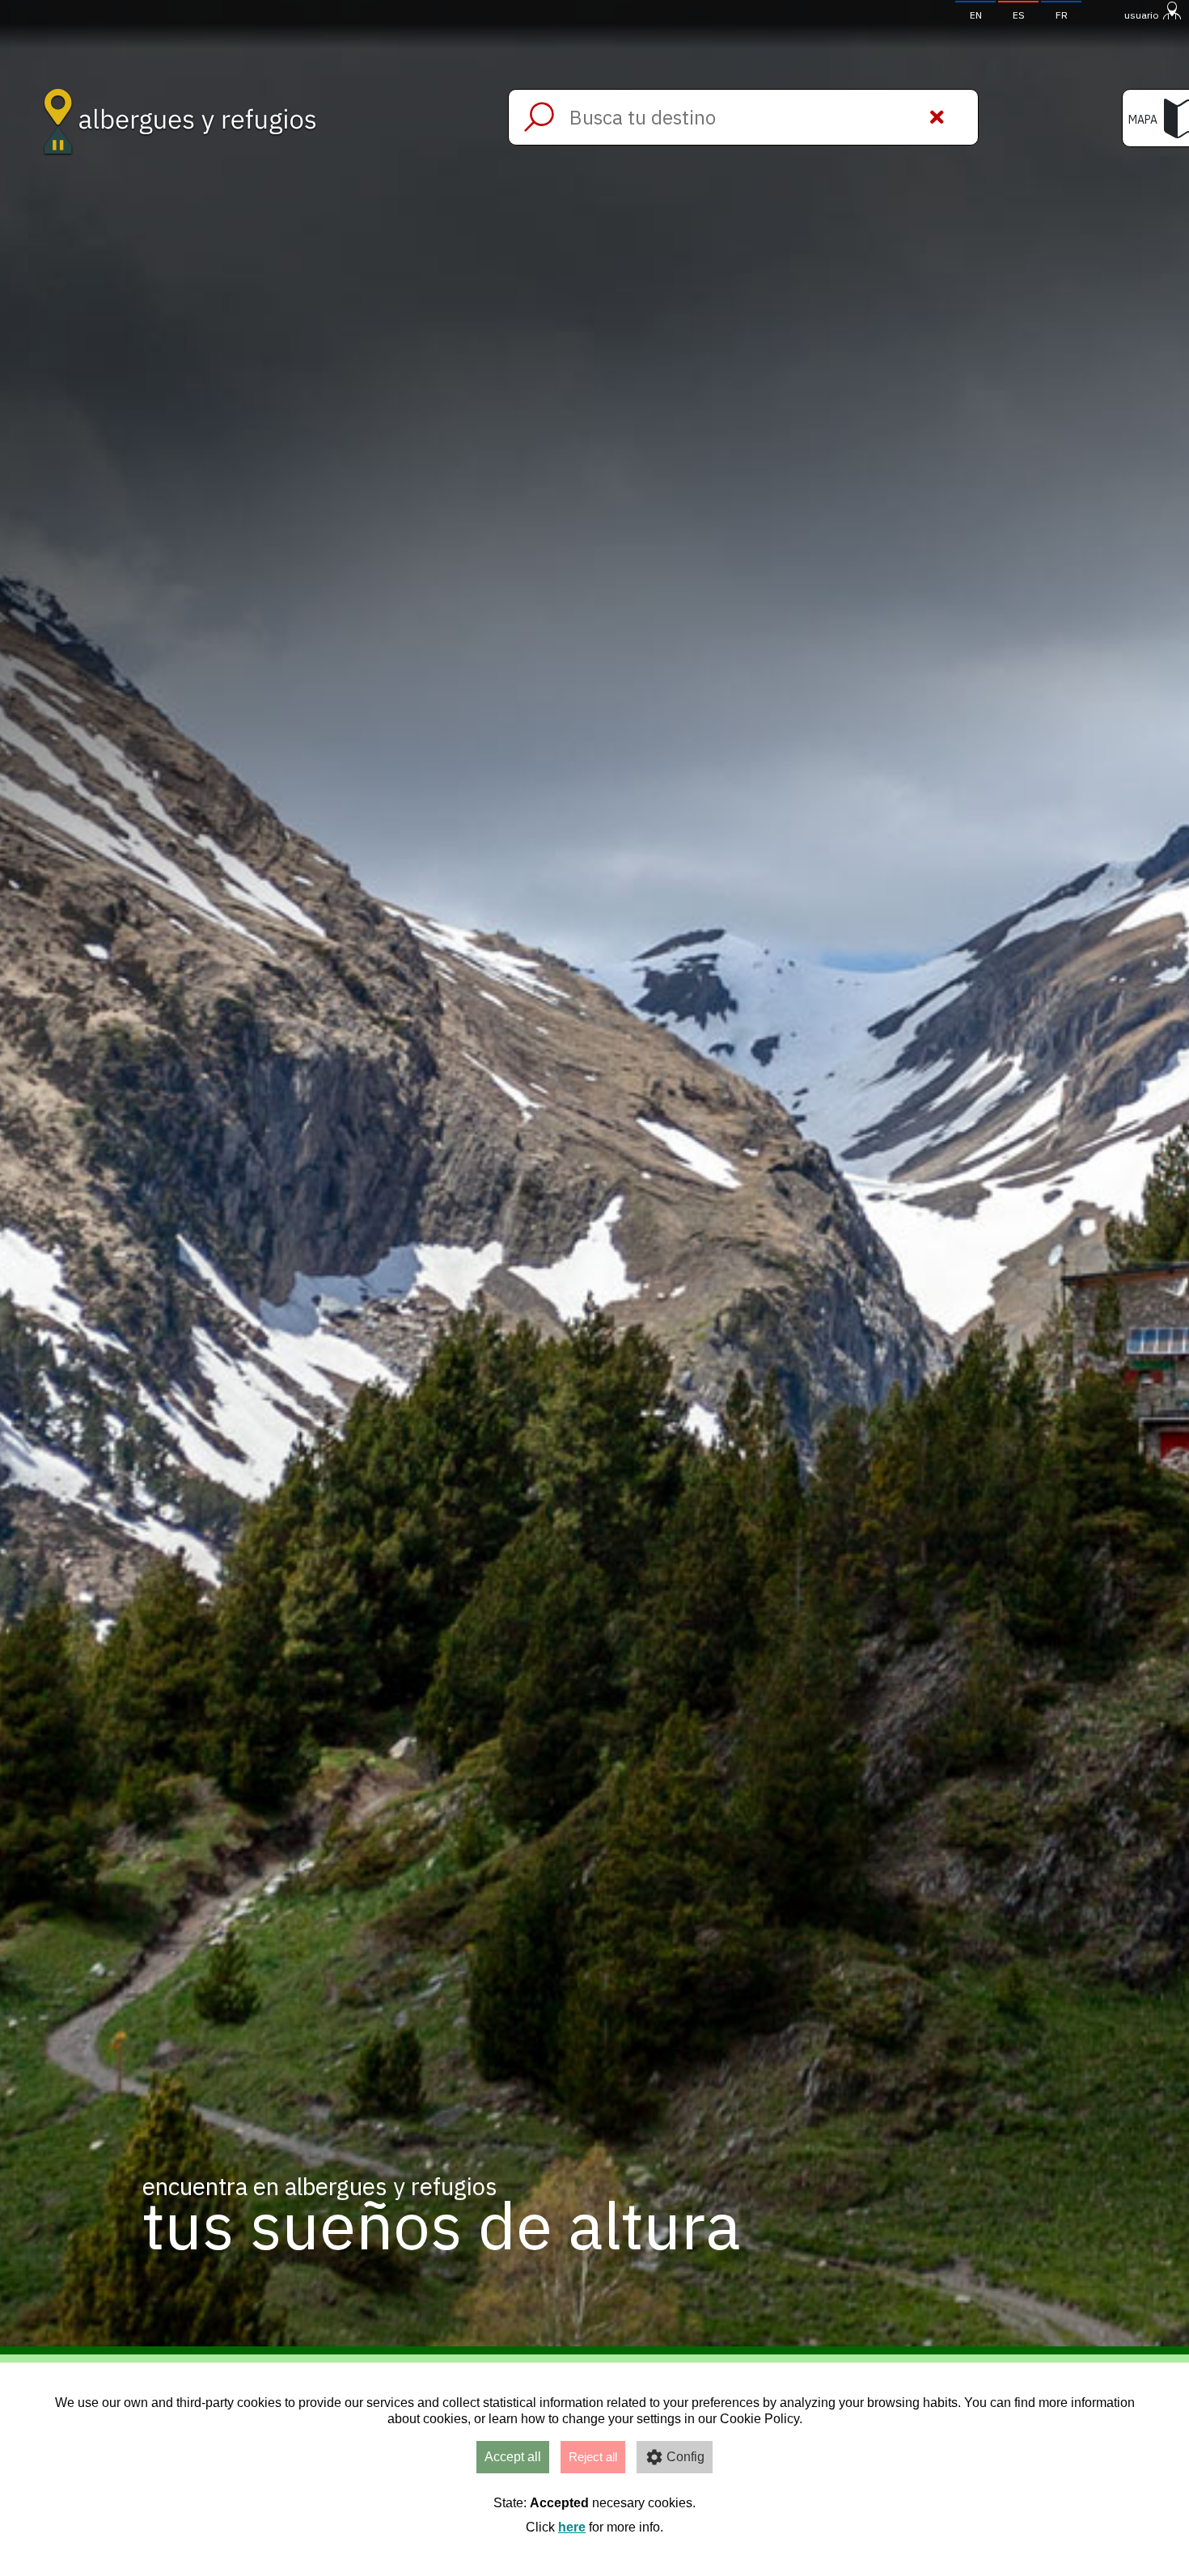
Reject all (593, 2457)
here (572, 2527)
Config (685, 2457)
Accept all (513, 2457)
